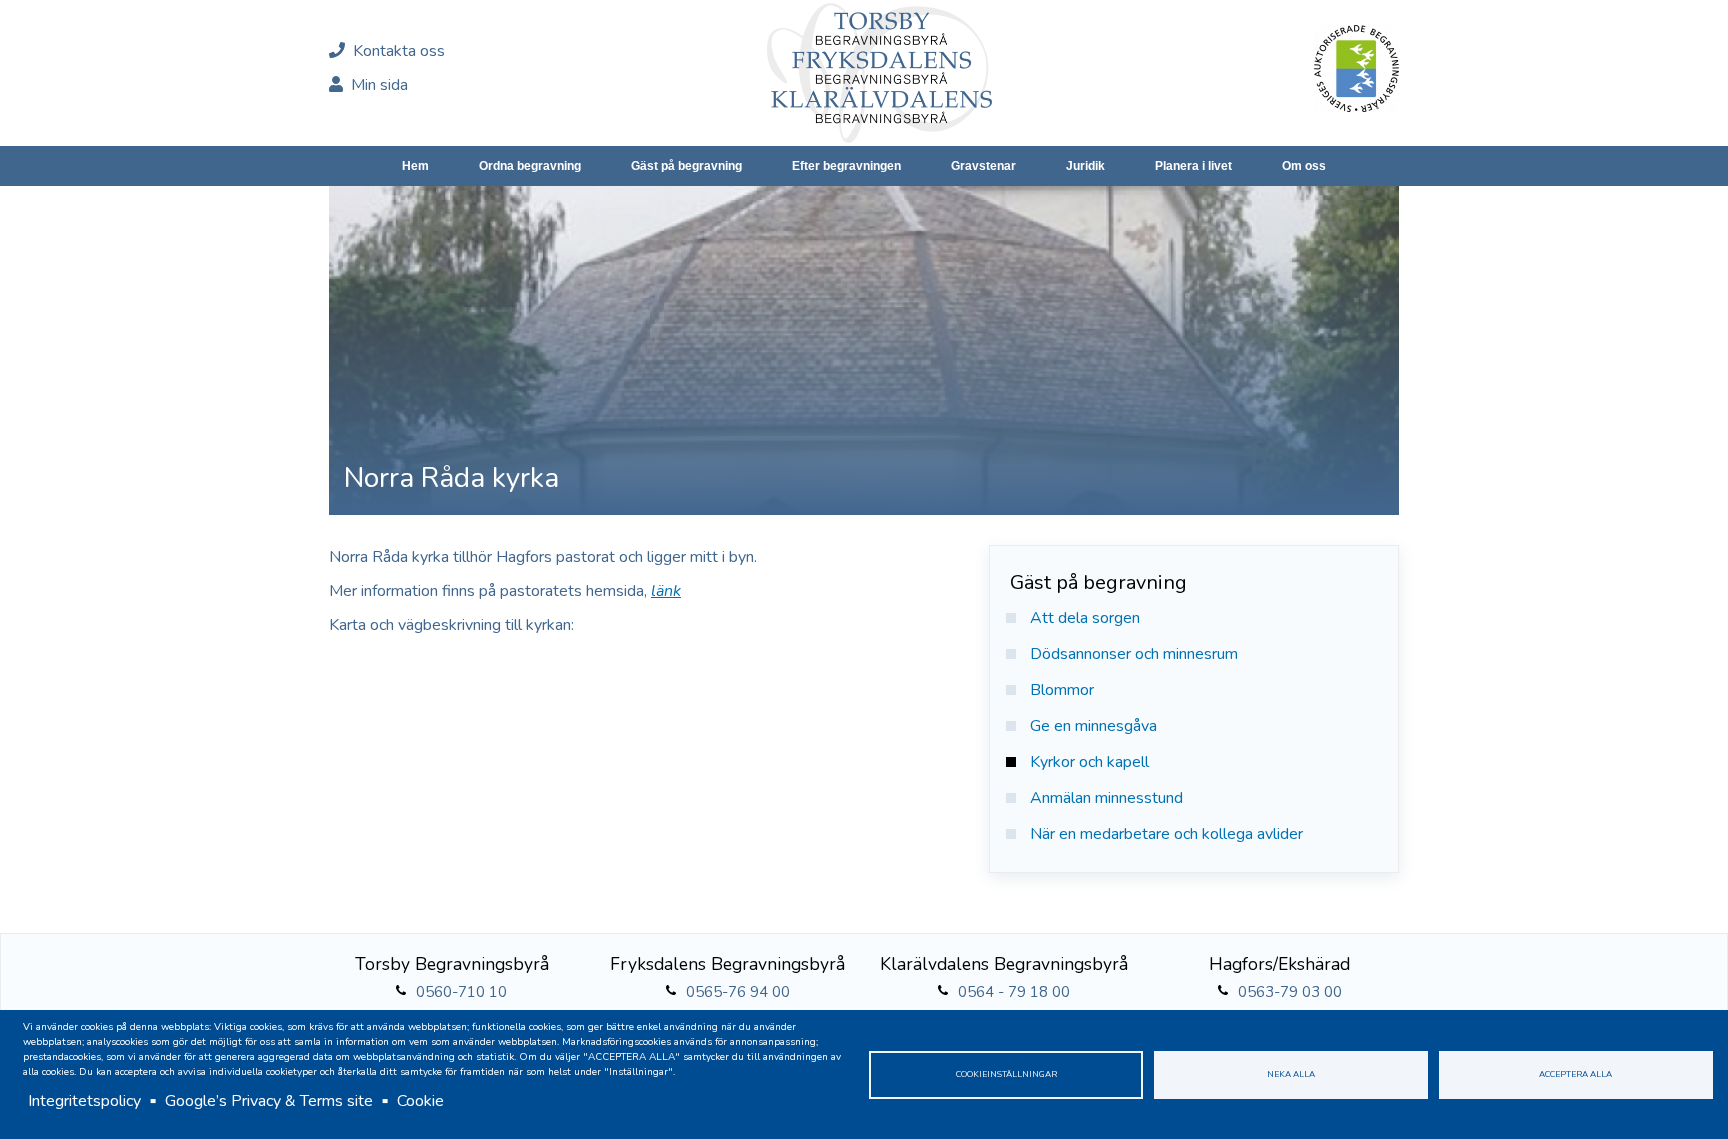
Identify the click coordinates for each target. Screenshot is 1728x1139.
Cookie (420, 1101)
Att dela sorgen (1085, 618)
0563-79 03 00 (1290, 992)
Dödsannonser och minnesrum (1134, 654)
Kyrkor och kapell (1089, 762)
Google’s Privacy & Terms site (269, 1101)
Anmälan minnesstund (1106, 798)
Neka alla (1291, 1074)
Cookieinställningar (1006, 1074)
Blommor (1062, 690)
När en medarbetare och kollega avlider (1166, 834)
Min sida (377, 85)
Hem (415, 166)
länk (666, 591)
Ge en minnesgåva (1093, 726)
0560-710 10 (461, 992)
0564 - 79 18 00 (1014, 992)
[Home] (879, 73)
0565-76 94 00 (738, 992)
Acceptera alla (1575, 1074)
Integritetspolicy (84, 1101)
